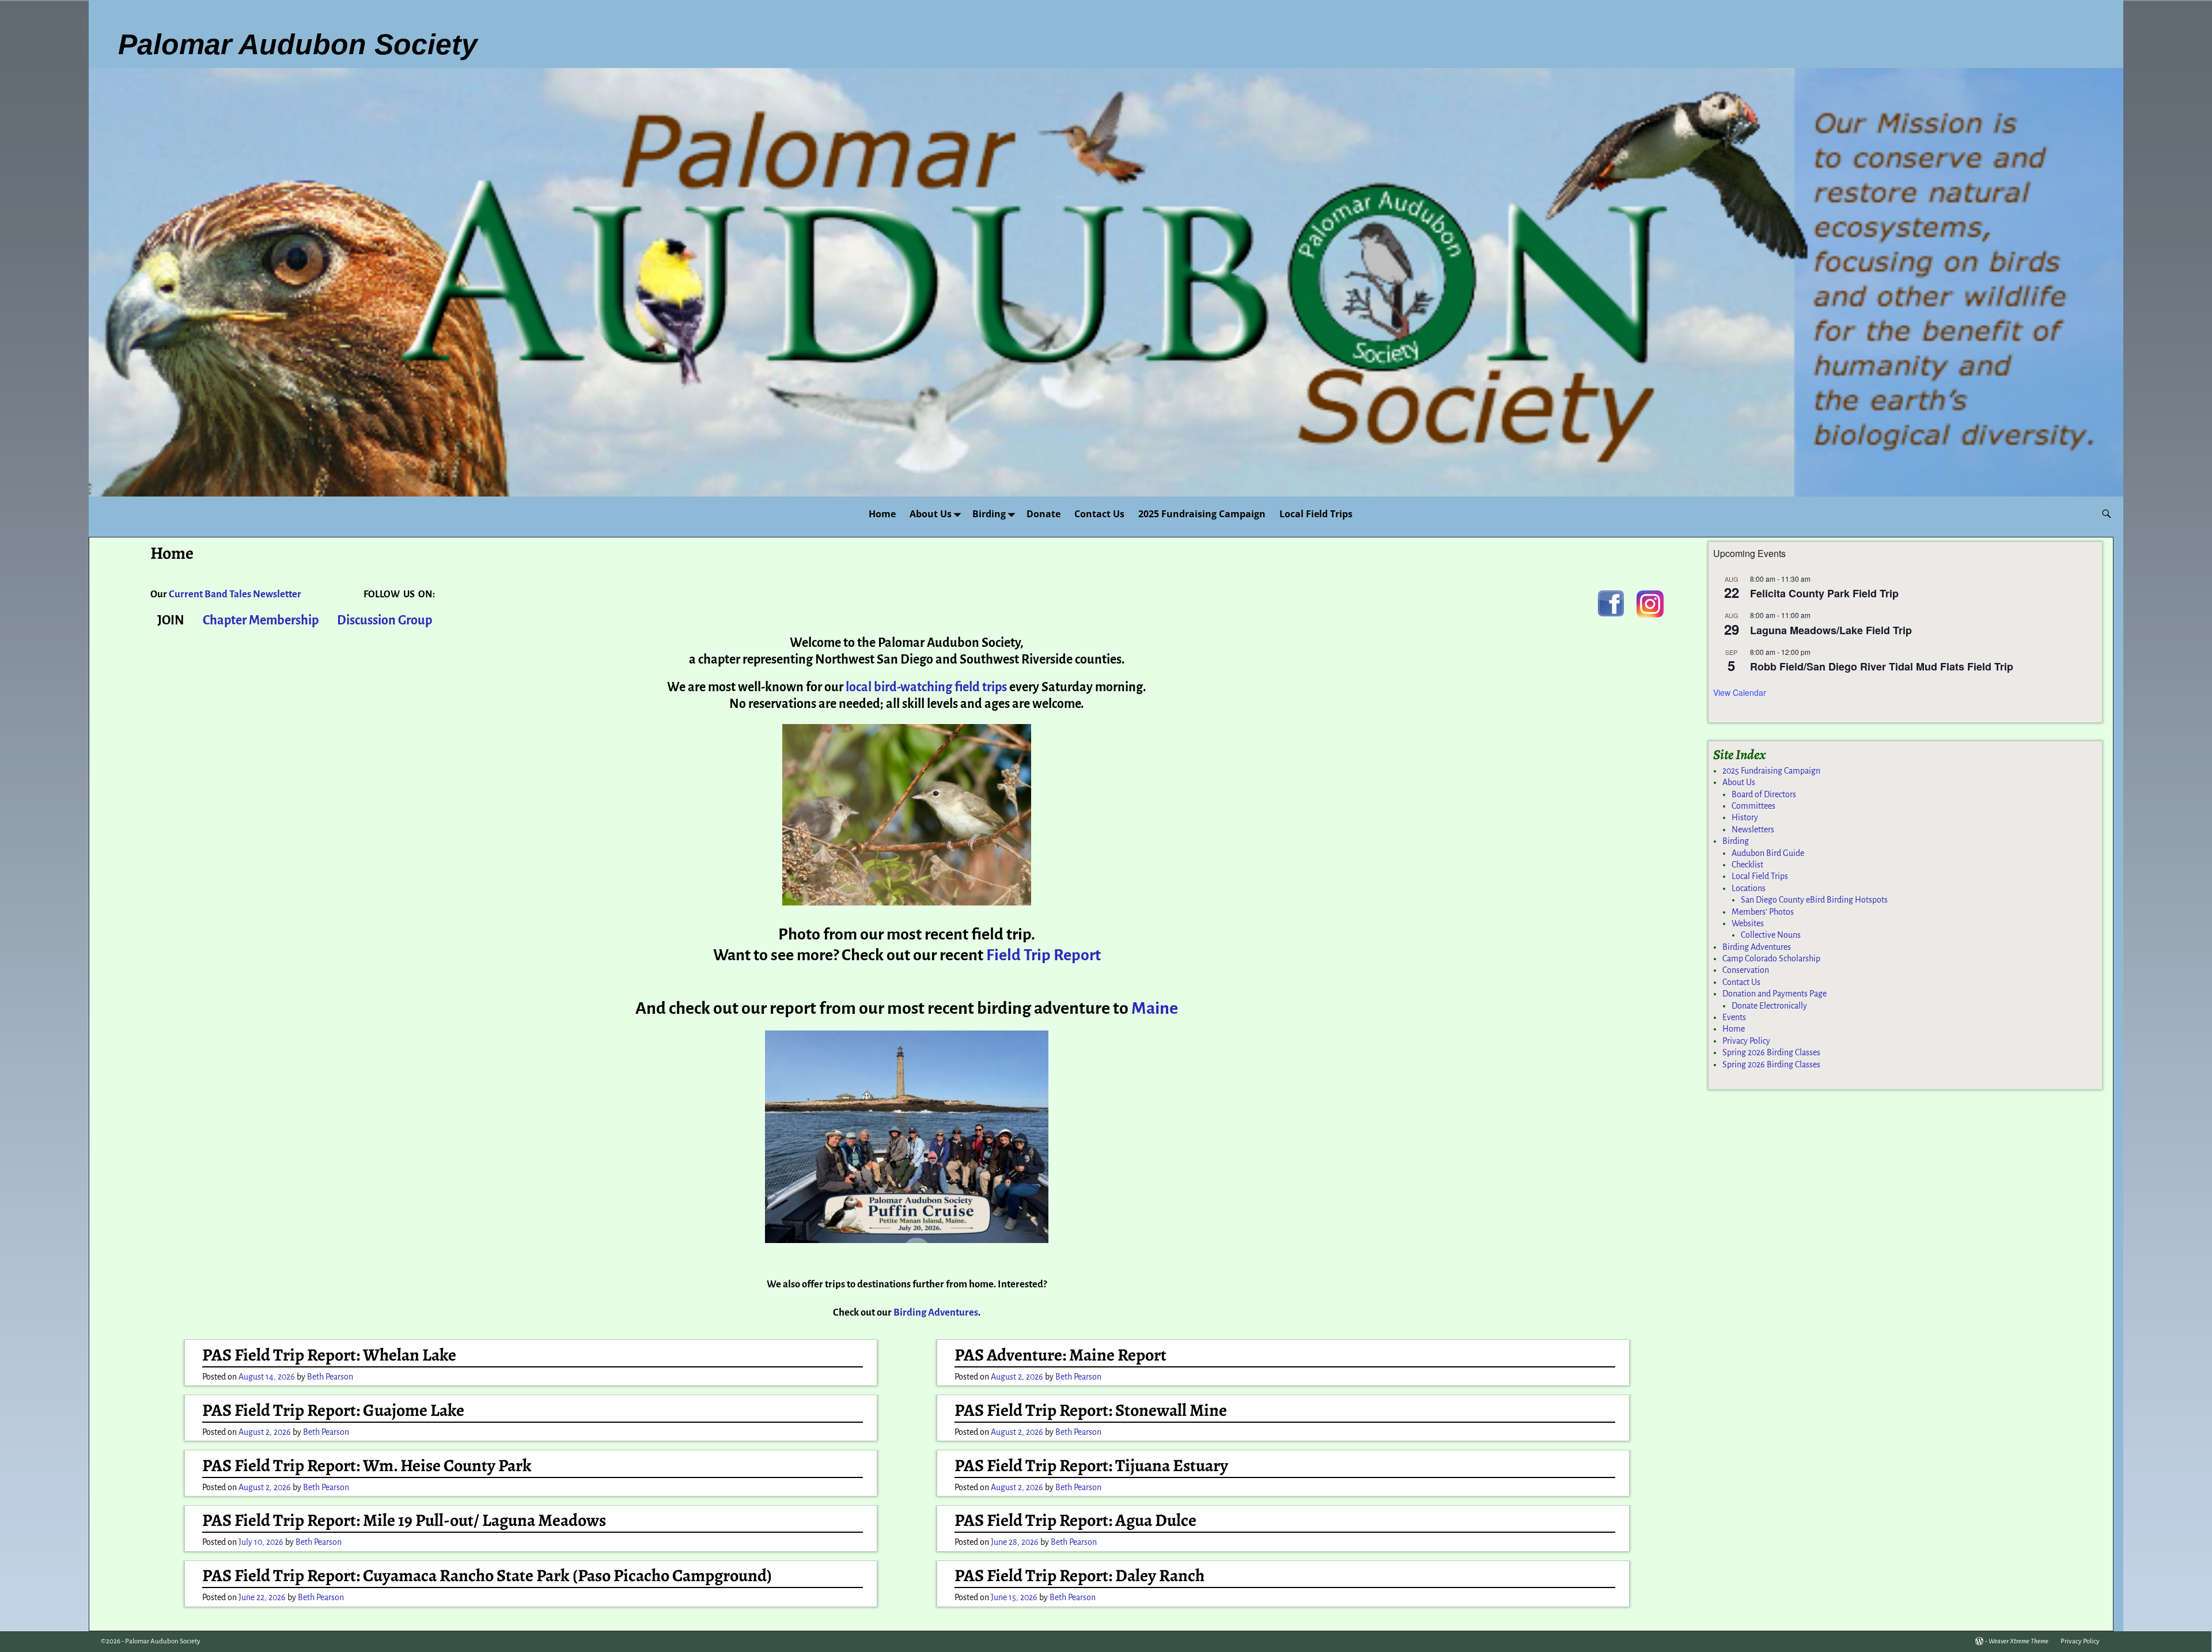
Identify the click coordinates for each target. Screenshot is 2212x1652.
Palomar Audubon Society (163, 1641)
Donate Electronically (1769, 1006)
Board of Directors (1764, 794)
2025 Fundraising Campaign (1202, 514)
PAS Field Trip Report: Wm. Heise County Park (367, 1465)
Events (1734, 1017)
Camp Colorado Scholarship (1771, 958)
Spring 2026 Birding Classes (1771, 1052)
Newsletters (1753, 829)
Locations (1749, 888)
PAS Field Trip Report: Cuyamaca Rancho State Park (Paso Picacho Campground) (487, 1575)
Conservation (1746, 970)
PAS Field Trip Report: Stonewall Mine (1091, 1410)
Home (882, 514)
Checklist (1747, 865)
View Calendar (1740, 692)
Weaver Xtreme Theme (2018, 1641)
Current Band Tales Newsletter (235, 594)
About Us (931, 514)
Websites (1748, 923)
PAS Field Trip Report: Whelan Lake (329, 1355)
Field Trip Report (1043, 955)
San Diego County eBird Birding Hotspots (1814, 900)
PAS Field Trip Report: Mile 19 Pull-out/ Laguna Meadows (404, 1520)
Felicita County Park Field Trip (1824, 593)
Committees (1753, 806)
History (1745, 817)
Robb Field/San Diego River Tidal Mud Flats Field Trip (1882, 666)
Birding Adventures (1757, 947)
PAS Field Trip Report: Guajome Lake (333, 1410)
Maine (1155, 1008)
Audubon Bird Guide (1768, 853)
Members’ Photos (1763, 912)
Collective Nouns (1771, 935)
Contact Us (1099, 514)
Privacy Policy (1746, 1041)
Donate (1043, 514)
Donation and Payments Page (1774, 994)
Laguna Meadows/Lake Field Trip (1831, 630)
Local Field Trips (1316, 514)
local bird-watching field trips (927, 687)
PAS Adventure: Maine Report (1060, 1355)
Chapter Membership (261, 620)
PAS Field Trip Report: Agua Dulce (1075, 1520)
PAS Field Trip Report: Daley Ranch (1080, 1575)
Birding (989, 514)
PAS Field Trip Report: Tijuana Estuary (1091, 1465)
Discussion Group (385, 620)
